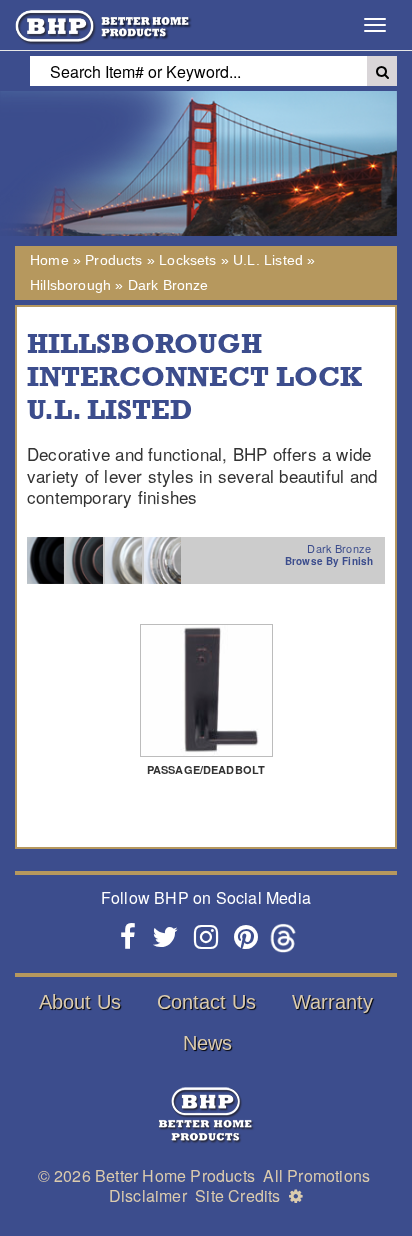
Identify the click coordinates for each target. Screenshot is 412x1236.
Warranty (332, 1002)
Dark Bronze (168, 285)
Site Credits (237, 1195)
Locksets (187, 260)
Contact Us (206, 1002)
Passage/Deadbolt (206, 769)
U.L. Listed (268, 260)
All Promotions (316, 1175)
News (207, 1043)
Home (49, 260)
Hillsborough (70, 285)
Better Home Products (175, 1175)
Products (113, 260)
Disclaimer (148, 1195)
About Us (80, 1002)
